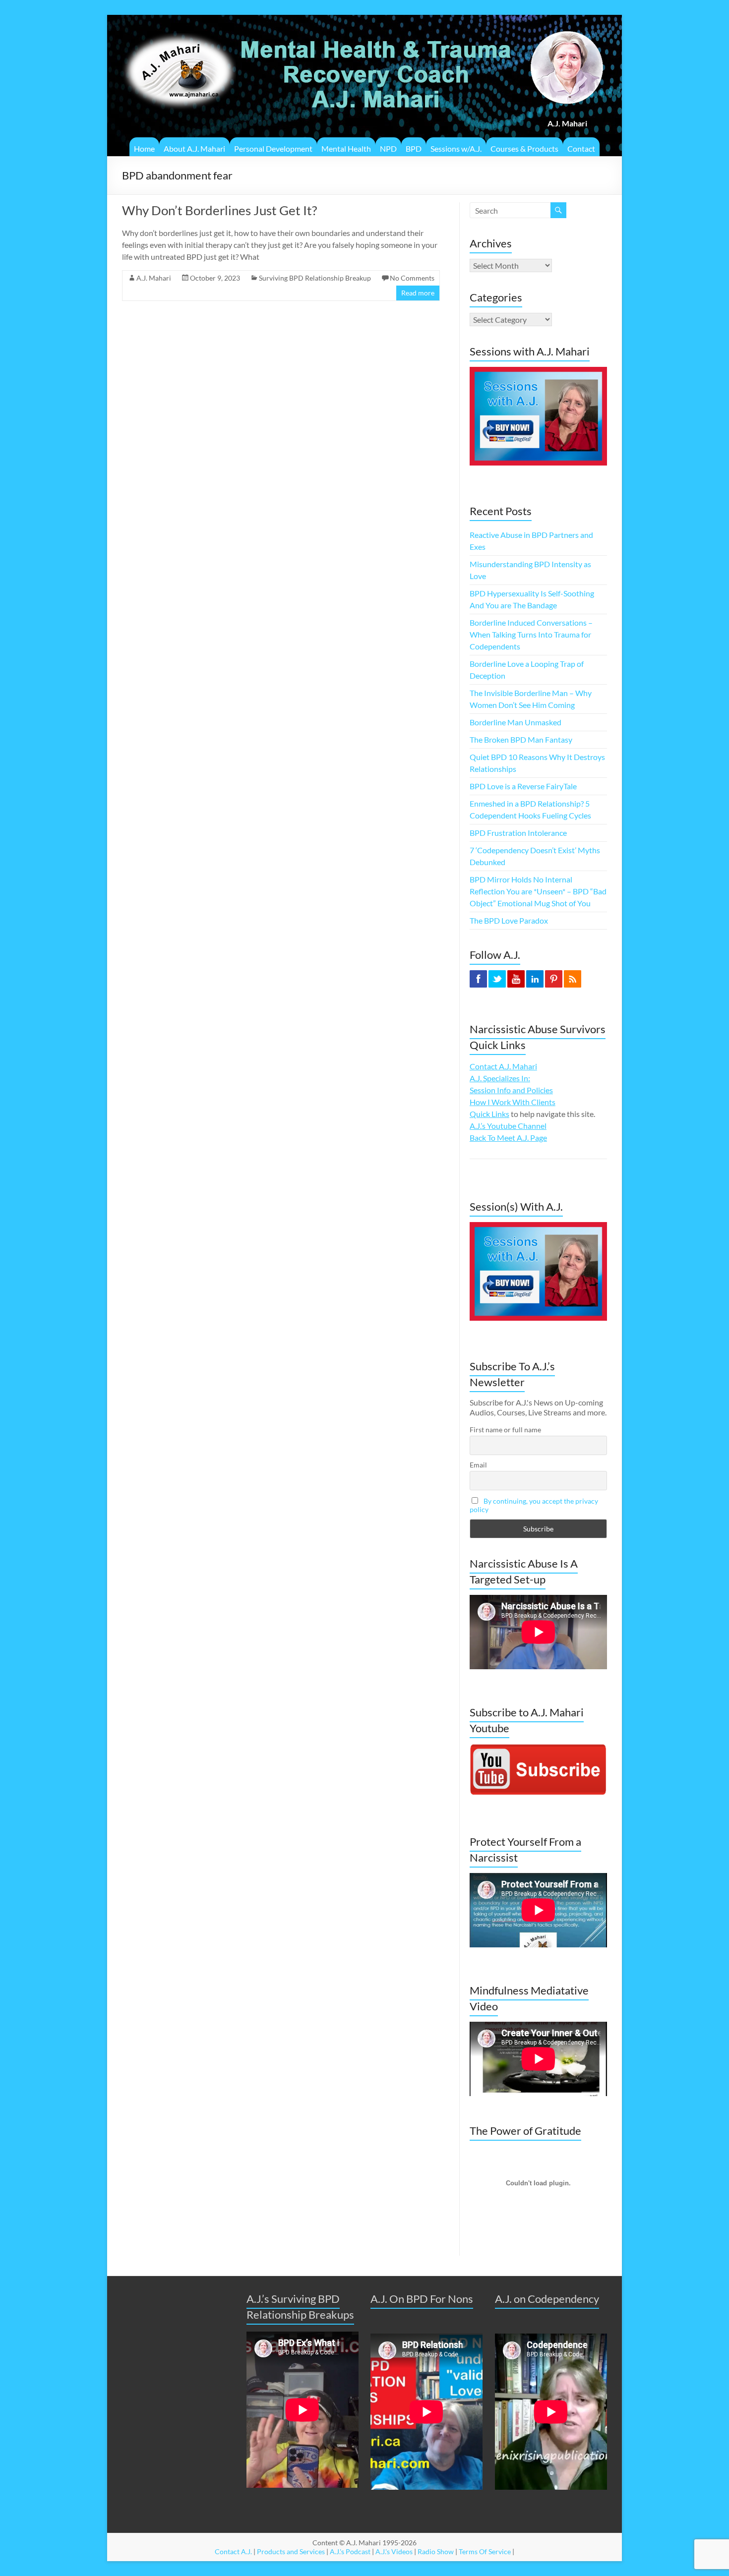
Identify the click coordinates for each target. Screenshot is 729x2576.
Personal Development (273, 148)
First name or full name (505, 1430)
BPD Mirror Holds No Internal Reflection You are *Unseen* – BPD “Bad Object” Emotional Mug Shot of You (538, 891)
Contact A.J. (233, 2551)
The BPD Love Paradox (509, 920)
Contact (581, 148)
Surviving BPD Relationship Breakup (315, 278)
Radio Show (436, 2551)
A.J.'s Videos (394, 2551)
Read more (418, 293)
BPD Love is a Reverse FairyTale (523, 786)
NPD (388, 148)
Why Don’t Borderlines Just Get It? (219, 210)
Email (478, 1465)
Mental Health (346, 148)
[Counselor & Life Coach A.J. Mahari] (179, 27)
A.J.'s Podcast (350, 2551)
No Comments (412, 278)
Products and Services (291, 2551)
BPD (414, 148)
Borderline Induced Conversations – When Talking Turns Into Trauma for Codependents (531, 634)
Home (144, 148)
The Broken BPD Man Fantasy (521, 739)
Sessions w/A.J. (456, 148)
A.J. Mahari (154, 278)
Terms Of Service (485, 2551)
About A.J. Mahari (194, 148)
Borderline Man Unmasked (516, 722)
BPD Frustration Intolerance (518, 833)
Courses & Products (524, 148)
